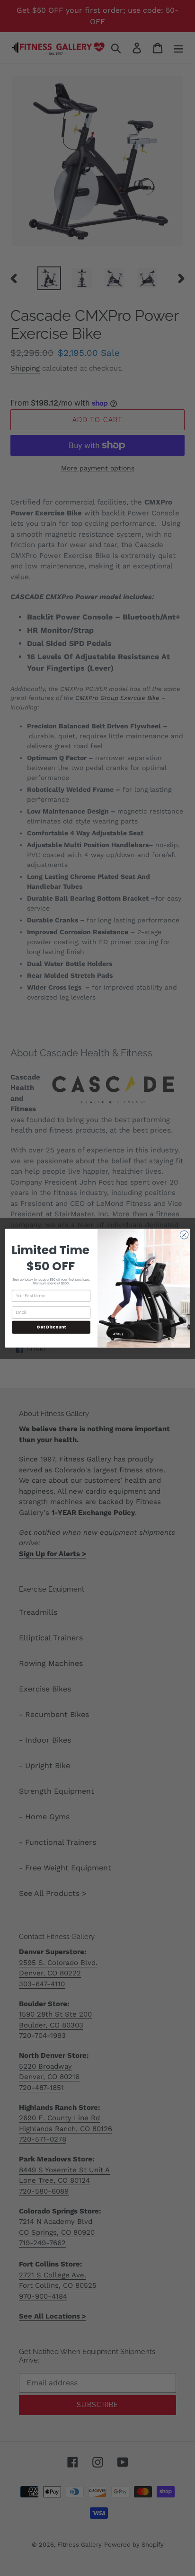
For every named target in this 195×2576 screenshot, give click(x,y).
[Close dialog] (184, 1235)
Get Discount (51, 1327)
